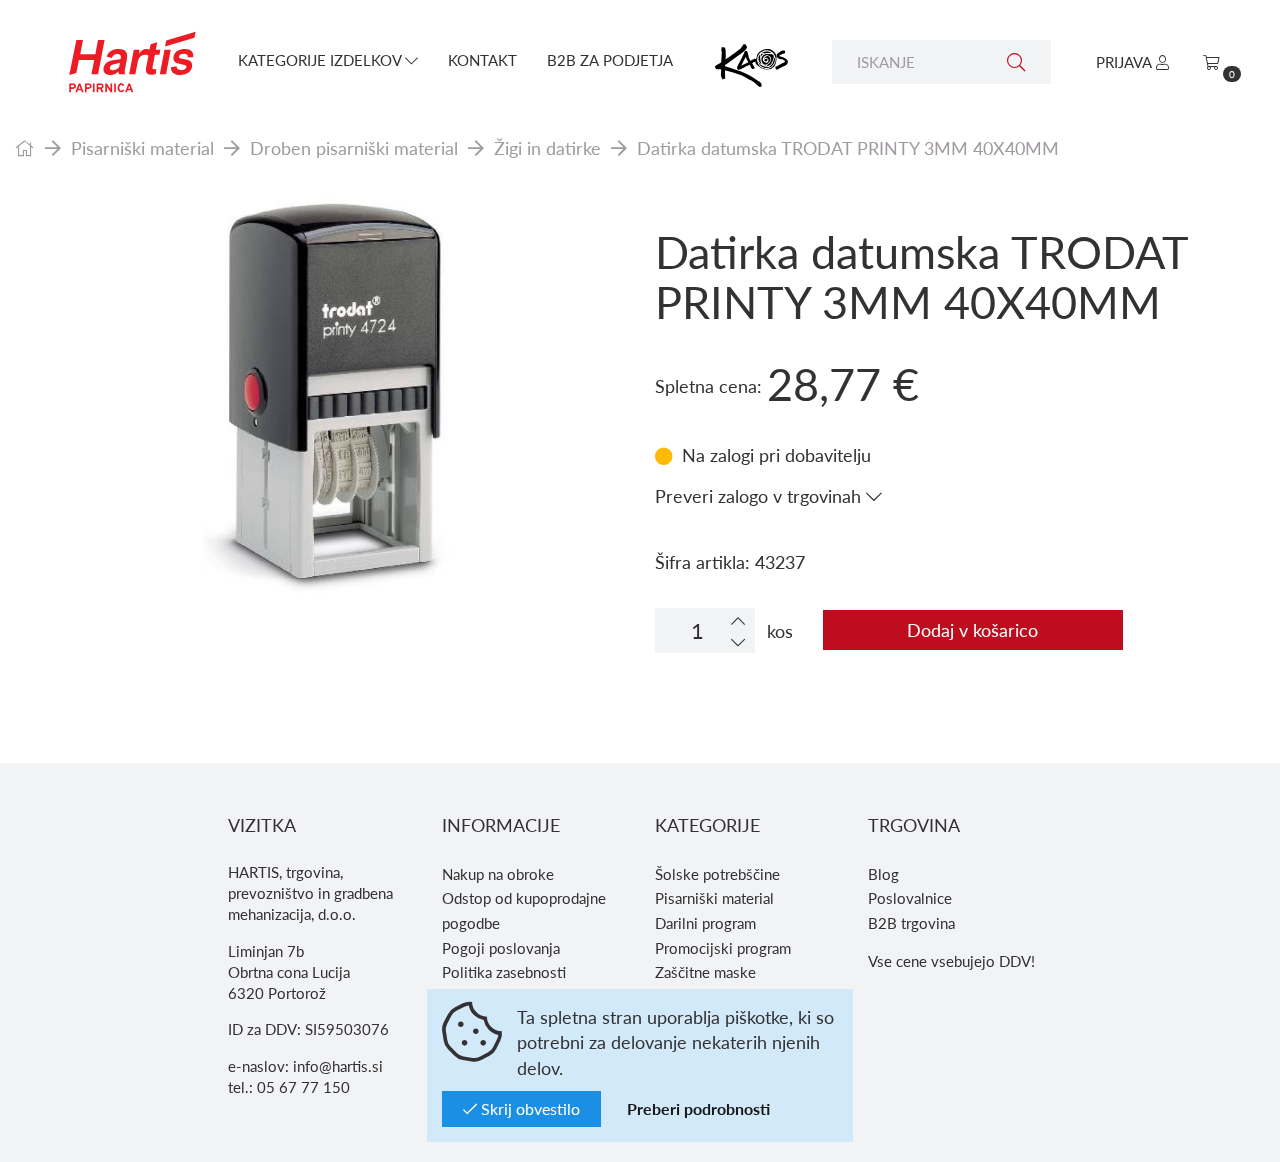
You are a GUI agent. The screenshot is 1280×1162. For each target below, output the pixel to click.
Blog (883, 874)
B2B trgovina (911, 923)
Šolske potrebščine (717, 874)
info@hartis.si (338, 1066)
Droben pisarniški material (354, 147)
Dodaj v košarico (972, 629)
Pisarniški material (142, 147)
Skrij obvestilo (528, 1108)
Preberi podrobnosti (698, 1108)
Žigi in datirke (547, 147)
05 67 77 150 (303, 1087)
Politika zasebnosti (504, 972)
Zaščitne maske (705, 972)
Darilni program (705, 923)
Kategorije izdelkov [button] (321, 60)
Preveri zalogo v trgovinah (760, 495)
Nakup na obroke (498, 874)
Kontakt (482, 60)
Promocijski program (723, 948)
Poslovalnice (910, 898)
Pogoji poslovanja (501, 948)
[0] (1211, 62)
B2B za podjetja (610, 60)
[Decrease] (738, 641)
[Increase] (738, 620)
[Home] (25, 147)
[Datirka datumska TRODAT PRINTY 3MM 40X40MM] (320, 395)
